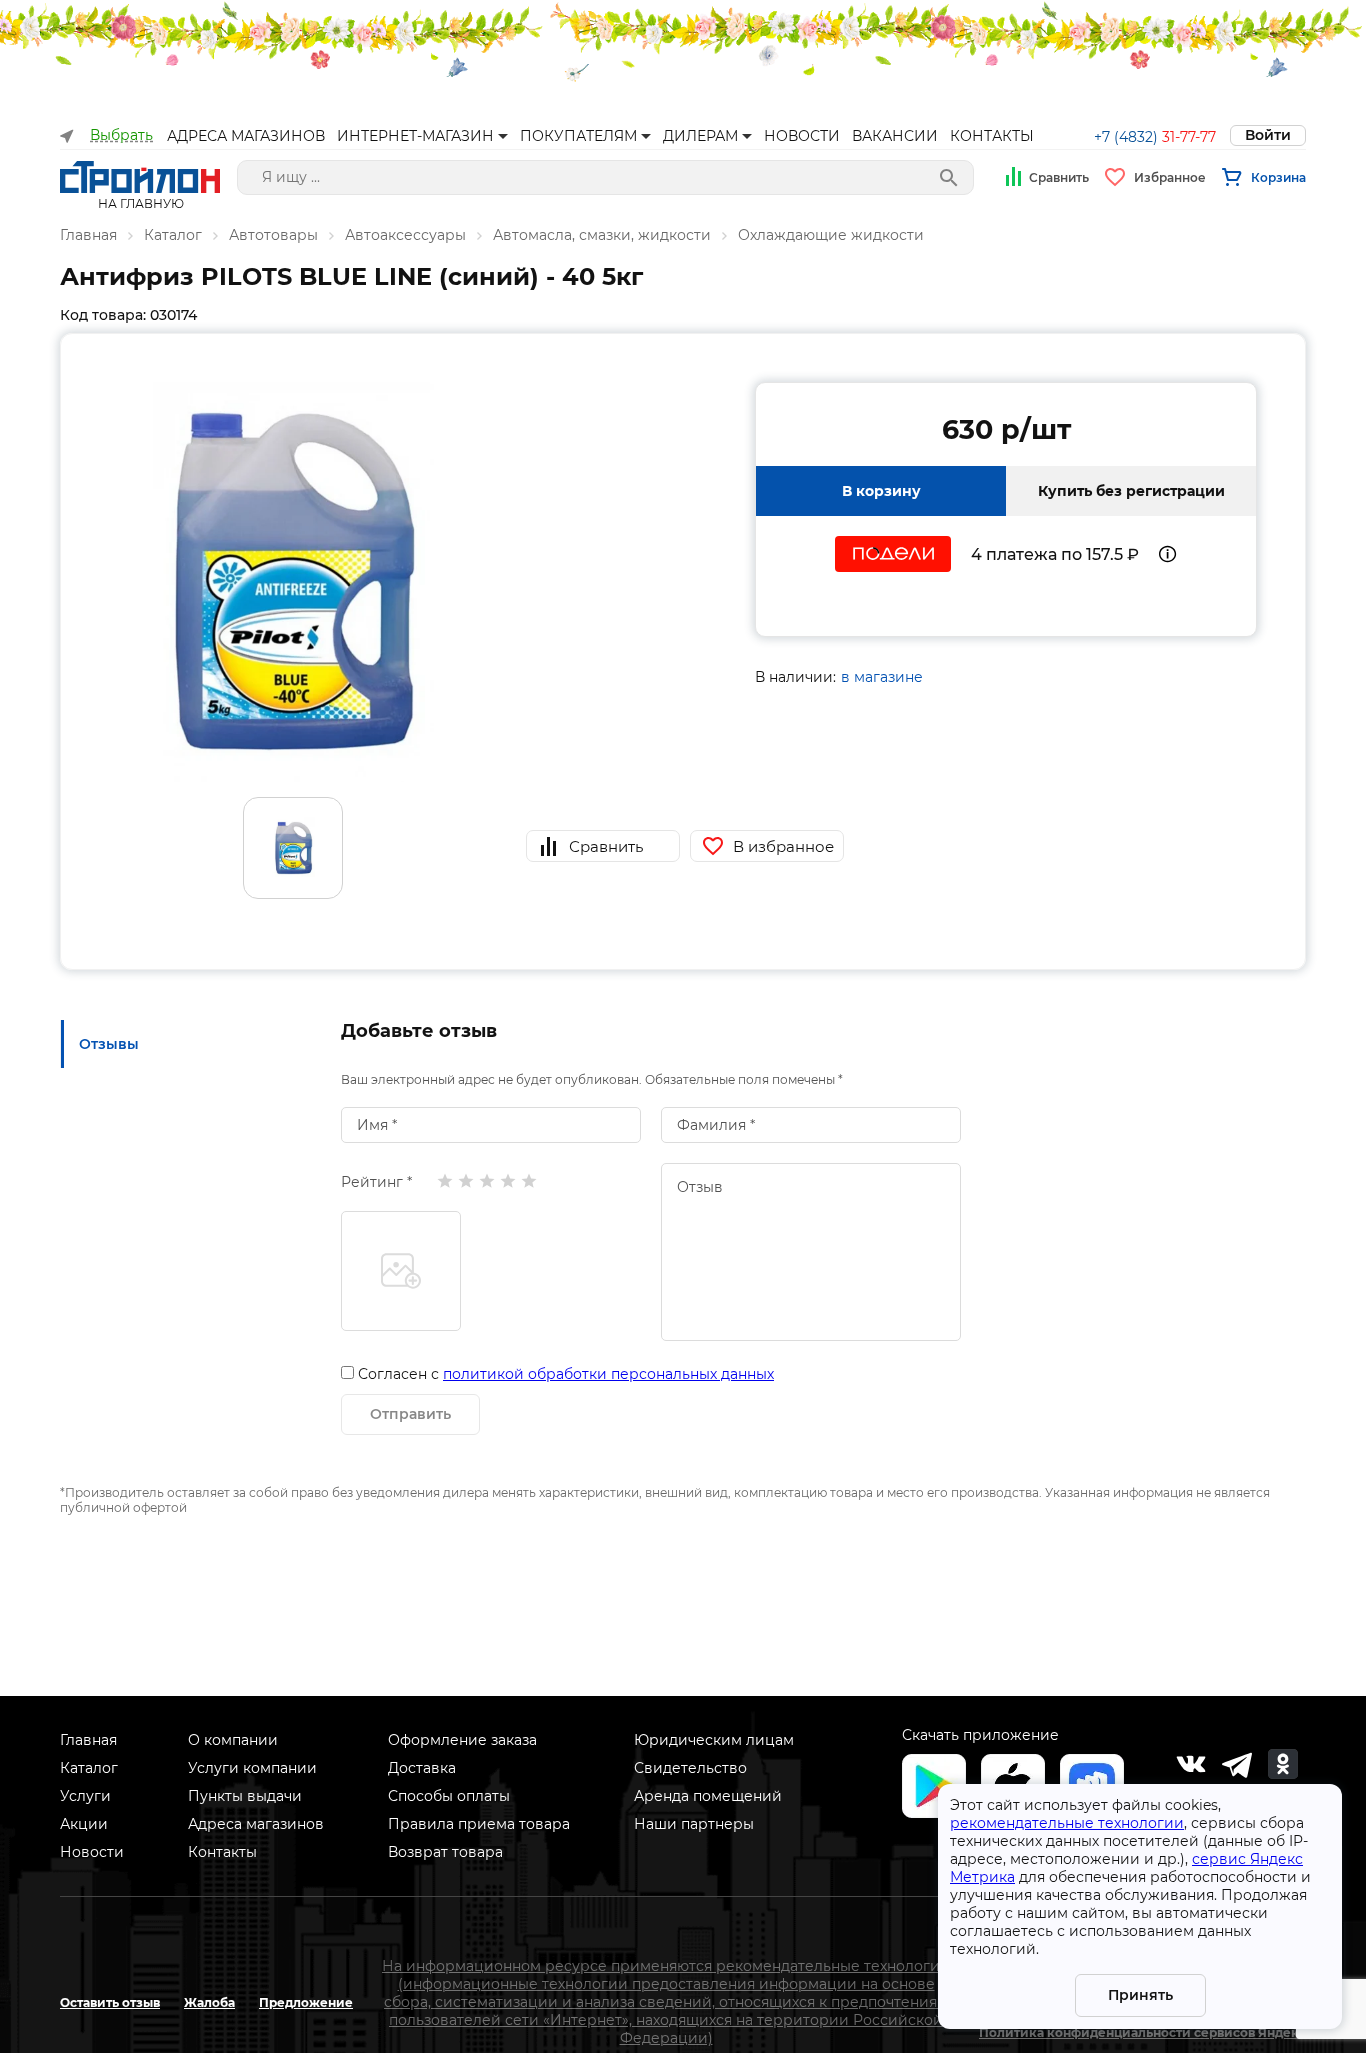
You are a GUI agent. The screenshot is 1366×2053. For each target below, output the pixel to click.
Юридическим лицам (714, 1740)
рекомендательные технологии (1067, 1823)
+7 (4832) (1155, 137)
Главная (88, 235)
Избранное (1170, 177)
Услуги (85, 1796)
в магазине (882, 677)
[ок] (1283, 1764)
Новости (92, 1852)
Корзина (1278, 177)
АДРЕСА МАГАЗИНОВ (246, 136)
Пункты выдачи (245, 1796)
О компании (233, 1740)
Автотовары (273, 235)
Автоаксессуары (405, 235)
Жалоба (209, 2002)
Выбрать (121, 135)
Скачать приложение (980, 1735)
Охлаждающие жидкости (831, 235)
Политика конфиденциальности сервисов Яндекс (1142, 2032)
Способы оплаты (449, 1796)
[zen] (1237, 1764)
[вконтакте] (1191, 1764)
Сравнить (1059, 177)
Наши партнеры (694, 1824)
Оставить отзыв (110, 2002)
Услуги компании (252, 1768)
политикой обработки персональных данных (608, 1374)
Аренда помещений (708, 1796)
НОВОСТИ (802, 136)
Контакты (222, 1852)
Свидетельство (690, 1768)
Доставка (422, 1768)
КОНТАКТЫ (992, 136)
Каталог (173, 235)
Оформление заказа (462, 1740)
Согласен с (566, 1374)
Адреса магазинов (256, 1824)
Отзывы (109, 1044)
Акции (84, 1824)
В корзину (881, 491)
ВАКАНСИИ (895, 136)
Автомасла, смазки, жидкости (602, 235)
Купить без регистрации (1131, 491)
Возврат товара (445, 1852)
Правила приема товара (479, 1824)
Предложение (306, 2002)
